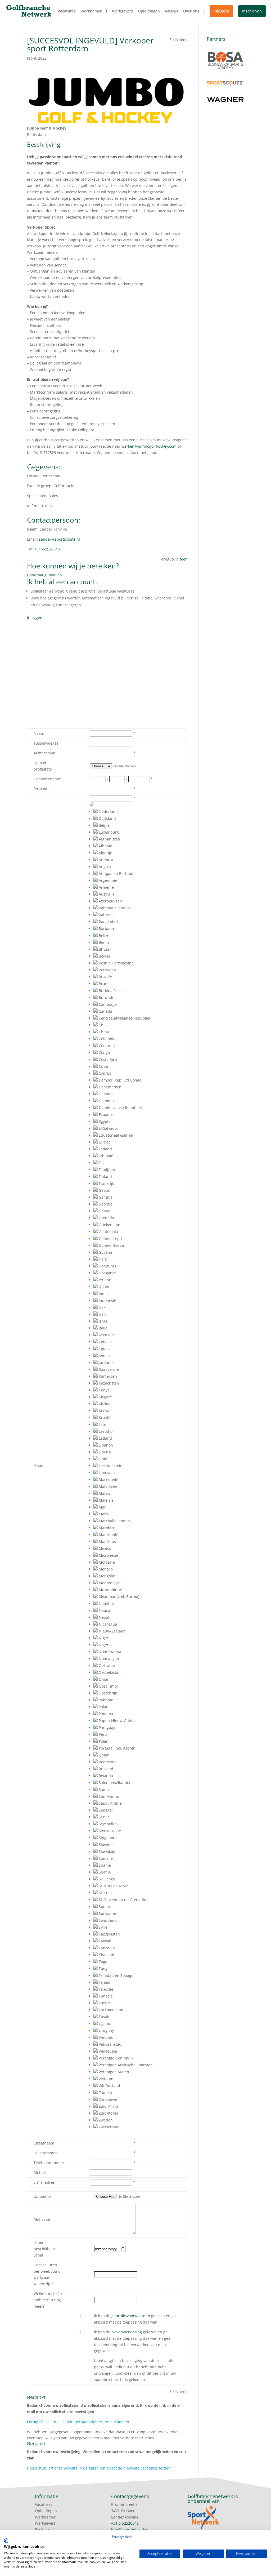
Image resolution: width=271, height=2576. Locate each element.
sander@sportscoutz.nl (59, 539)
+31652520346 (47, 549)
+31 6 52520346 (125, 2523)
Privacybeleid (122, 2537)
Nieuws (171, 11)
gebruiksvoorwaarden (131, 2316)
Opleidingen (149, 11)
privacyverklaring (127, 2332)
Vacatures (67, 11)
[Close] (29, 560)
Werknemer (91, 11)
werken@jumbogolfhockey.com (149, 446)
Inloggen (221, 11)
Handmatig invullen (44, 575)
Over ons (191, 11)
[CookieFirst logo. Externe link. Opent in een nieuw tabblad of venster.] (6, 2541)
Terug (164, 559)
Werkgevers (122, 11)
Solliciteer (178, 40)
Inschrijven (252, 11)
